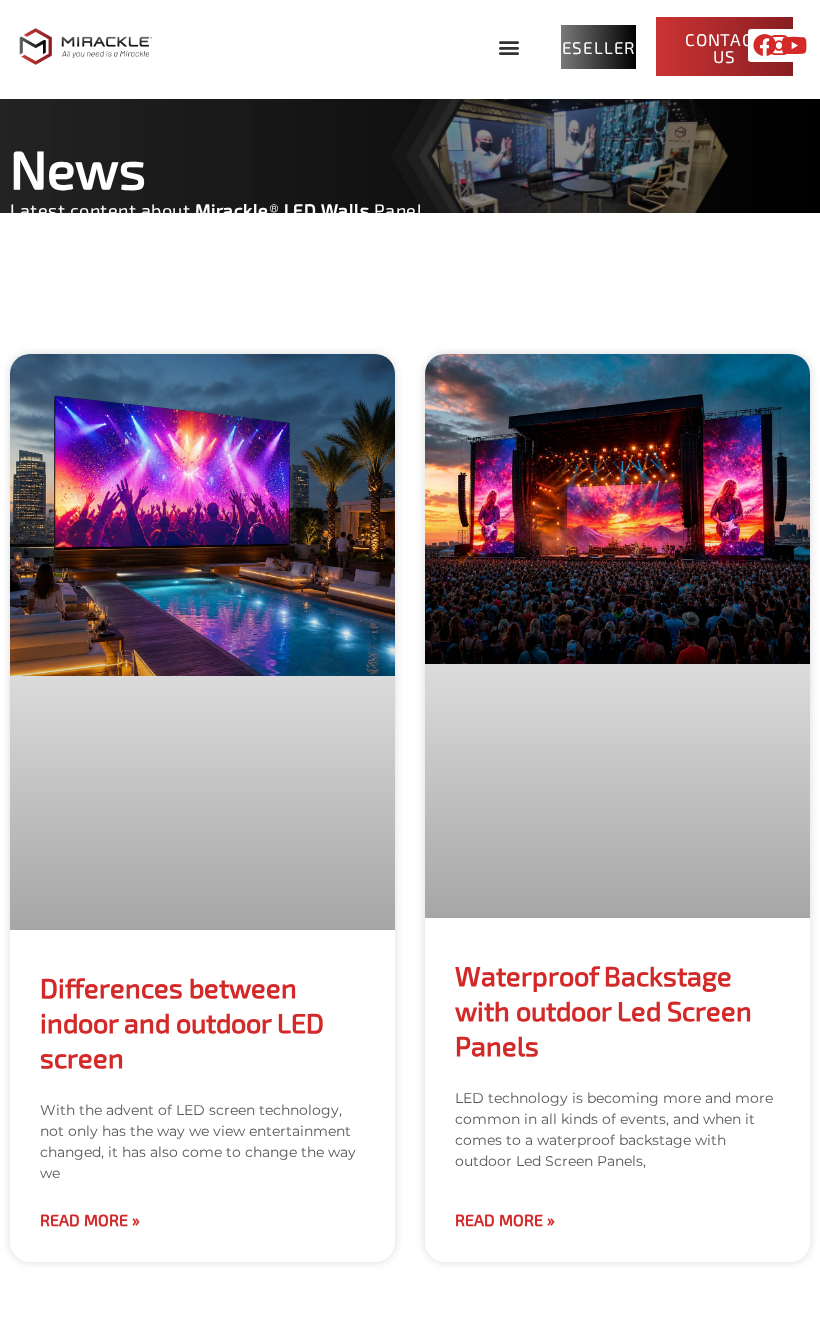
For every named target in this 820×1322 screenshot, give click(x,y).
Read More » (90, 1219)
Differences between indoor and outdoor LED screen (182, 1022)
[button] (509, 46)
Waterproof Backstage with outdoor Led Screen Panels (603, 1010)
